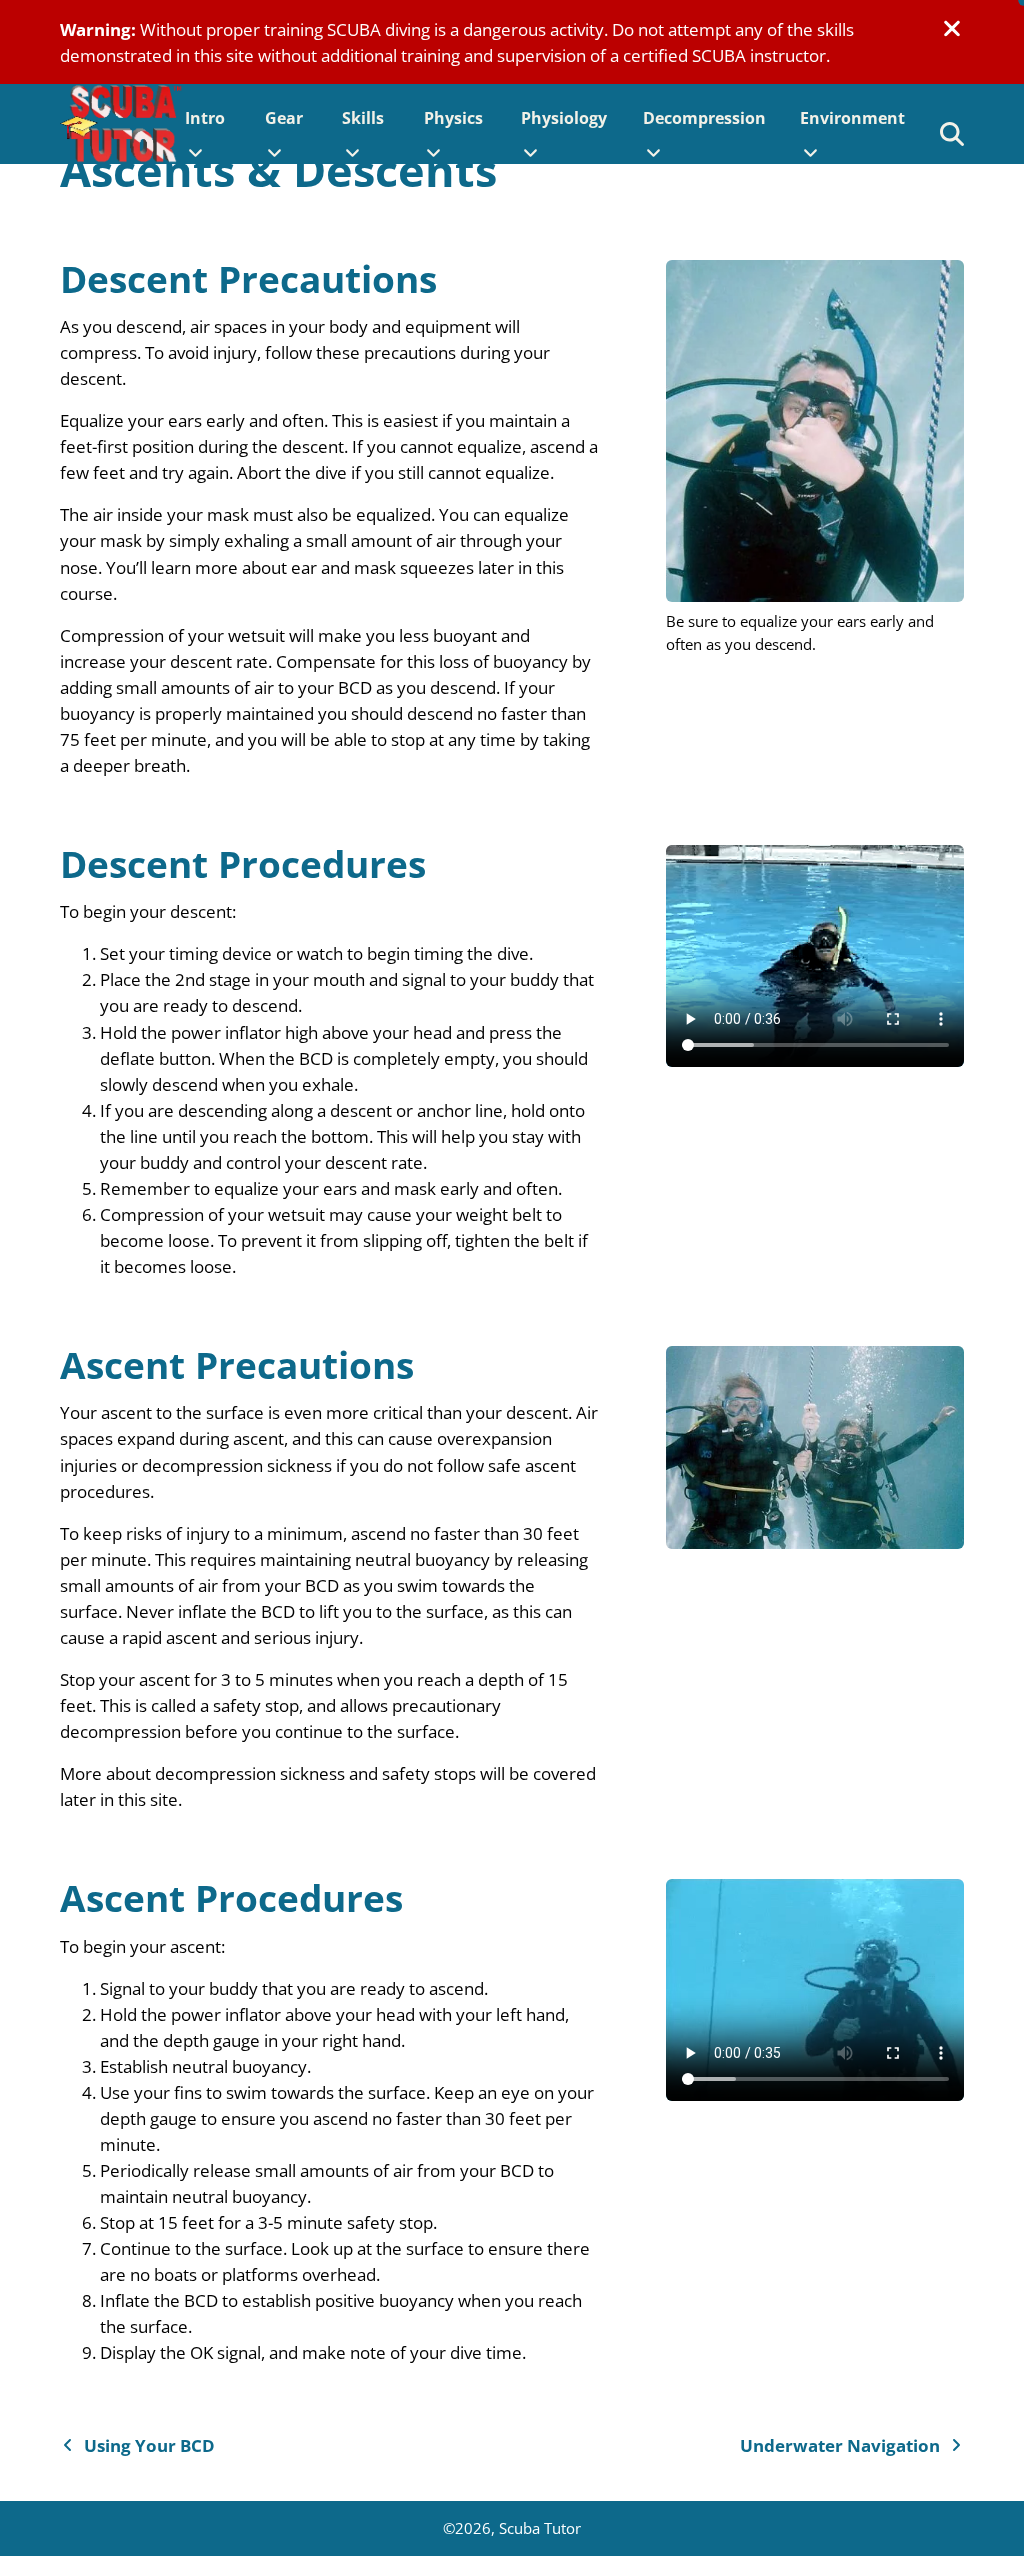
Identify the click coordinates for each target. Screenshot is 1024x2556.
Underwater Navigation (840, 2445)
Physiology (564, 118)
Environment (852, 118)
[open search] (952, 134)
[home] (123, 124)
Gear (284, 118)
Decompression (704, 118)
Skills (363, 118)
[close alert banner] (951, 28)
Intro (205, 118)
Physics (453, 118)
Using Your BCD (149, 2445)
